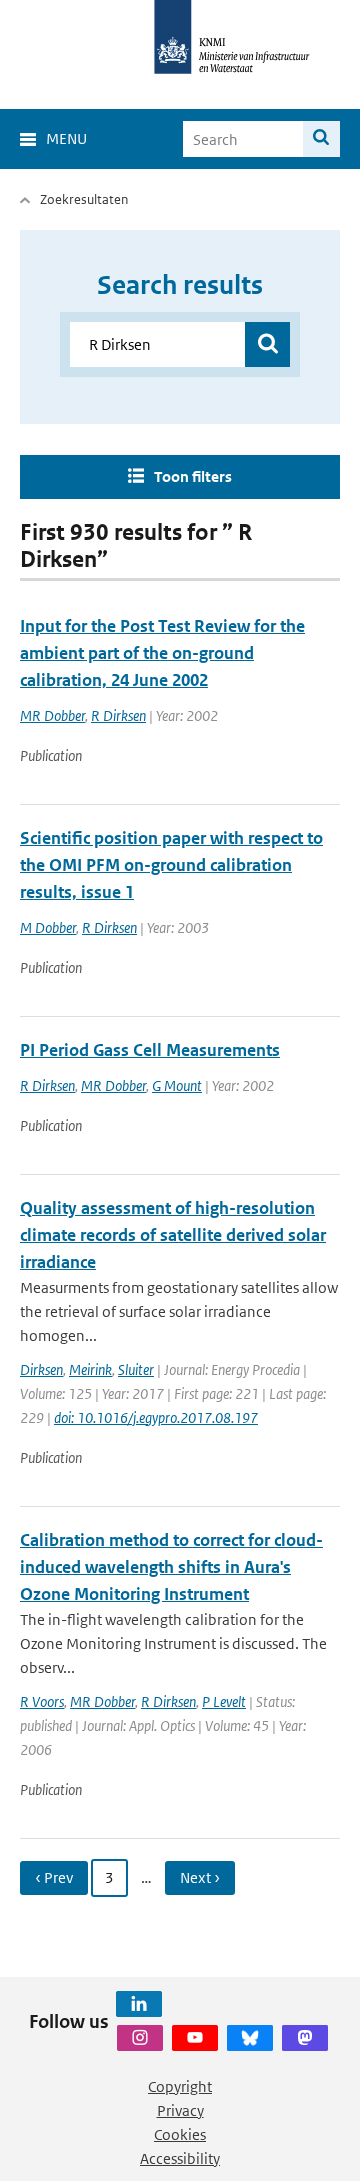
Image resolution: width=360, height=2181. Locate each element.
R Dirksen (118, 715)
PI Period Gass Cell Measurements (150, 1050)
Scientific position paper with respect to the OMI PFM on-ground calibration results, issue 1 (171, 865)
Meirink (90, 1369)
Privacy (180, 2110)
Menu (66, 138)
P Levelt (224, 1701)
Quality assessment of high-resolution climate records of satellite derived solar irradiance (173, 1235)
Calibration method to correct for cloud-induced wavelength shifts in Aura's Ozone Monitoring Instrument (171, 1567)
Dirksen (41, 1369)
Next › (200, 1877)
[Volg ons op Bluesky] (250, 2038)
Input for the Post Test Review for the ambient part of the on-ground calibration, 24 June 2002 (162, 653)
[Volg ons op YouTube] (195, 2038)
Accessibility (180, 2158)
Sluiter (136, 1369)
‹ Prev (54, 1877)
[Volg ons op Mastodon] (305, 2038)
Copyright (180, 2086)
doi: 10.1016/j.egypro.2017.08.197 (156, 1417)
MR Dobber (52, 715)
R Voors (42, 1701)
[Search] (321, 139)
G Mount (177, 1085)
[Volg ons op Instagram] (140, 2038)
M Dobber (48, 927)
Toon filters (193, 476)
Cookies (180, 2134)
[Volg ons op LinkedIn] (139, 2004)
